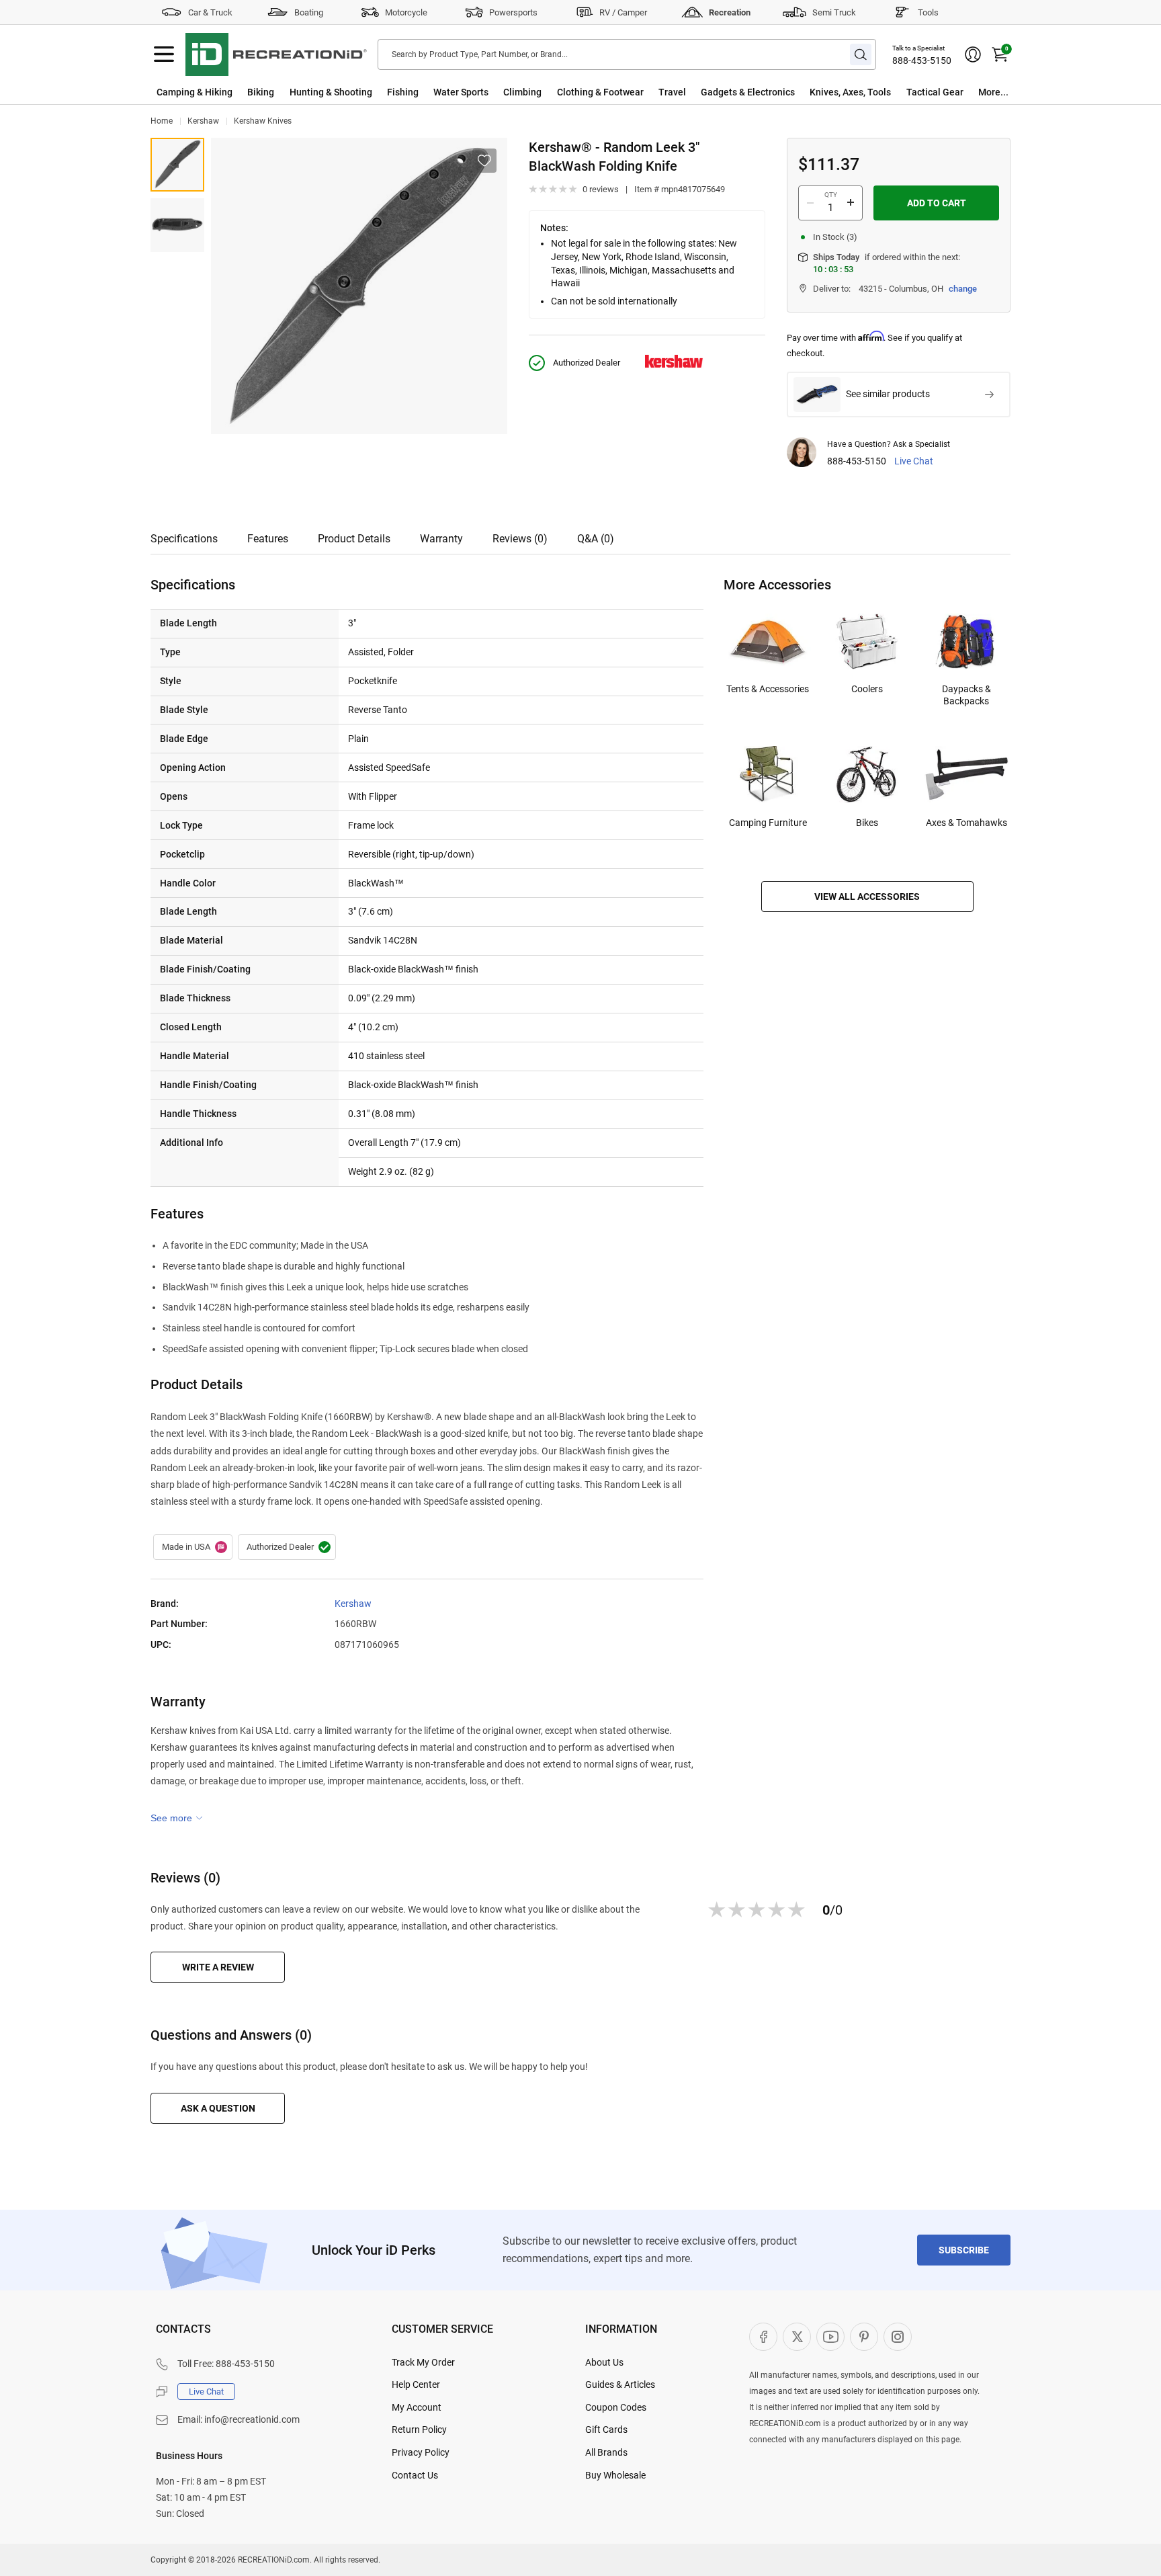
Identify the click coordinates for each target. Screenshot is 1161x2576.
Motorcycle (406, 12)
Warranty (441, 539)
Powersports (513, 12)
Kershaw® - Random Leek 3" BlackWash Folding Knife (177, 165)
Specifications (184, 539)
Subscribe (964, 2250)
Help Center (416, 2384)
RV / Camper (623, 12)
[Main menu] (164, 54)
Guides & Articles (620, 2384)
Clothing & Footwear (600, 92)
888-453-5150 (922, 60)
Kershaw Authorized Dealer (287, 1547)
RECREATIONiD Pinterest (864, 2337)
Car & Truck (210, 12)
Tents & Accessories (768, 689)
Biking (261, 92)
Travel (672, 92)
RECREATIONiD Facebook (763, 2337)
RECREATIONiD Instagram (898, 2337)
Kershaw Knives (263, 121)
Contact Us (415, 2475)
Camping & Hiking (195, 92)
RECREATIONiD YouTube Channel (830, 2337)
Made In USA (193, 1547)
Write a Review (218, 1967)
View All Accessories (867, 897)
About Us (604, 2362)
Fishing (403, 92)
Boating (309, 12)
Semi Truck (834, 12)
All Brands (606, 2452)
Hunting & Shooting (331, 92)
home (162, 121)
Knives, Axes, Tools (850, 92)
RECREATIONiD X (797, 2337)
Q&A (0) (596, 539)
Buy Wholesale (615, 2475)
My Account (417, 2407)
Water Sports (461, 92)
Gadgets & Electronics (748, 92)
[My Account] (973, 54)
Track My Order (423, 2362)
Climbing (522, 92)
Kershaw (203, 121)
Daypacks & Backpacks (966, 695)
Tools (928, 12)
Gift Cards (606, 2429)
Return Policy (419, 2429)
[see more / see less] (177, 1818)
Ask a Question (218, 2108)
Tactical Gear (935, 92)
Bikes (867, 823)
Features (268, 539)
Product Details (354, 539)
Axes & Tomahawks (966, 823)
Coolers (867, 689)
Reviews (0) (520, 539)
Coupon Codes (616, 2407)
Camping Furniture (768, 823)
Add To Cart (937, 203)
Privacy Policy (421, 2452)
